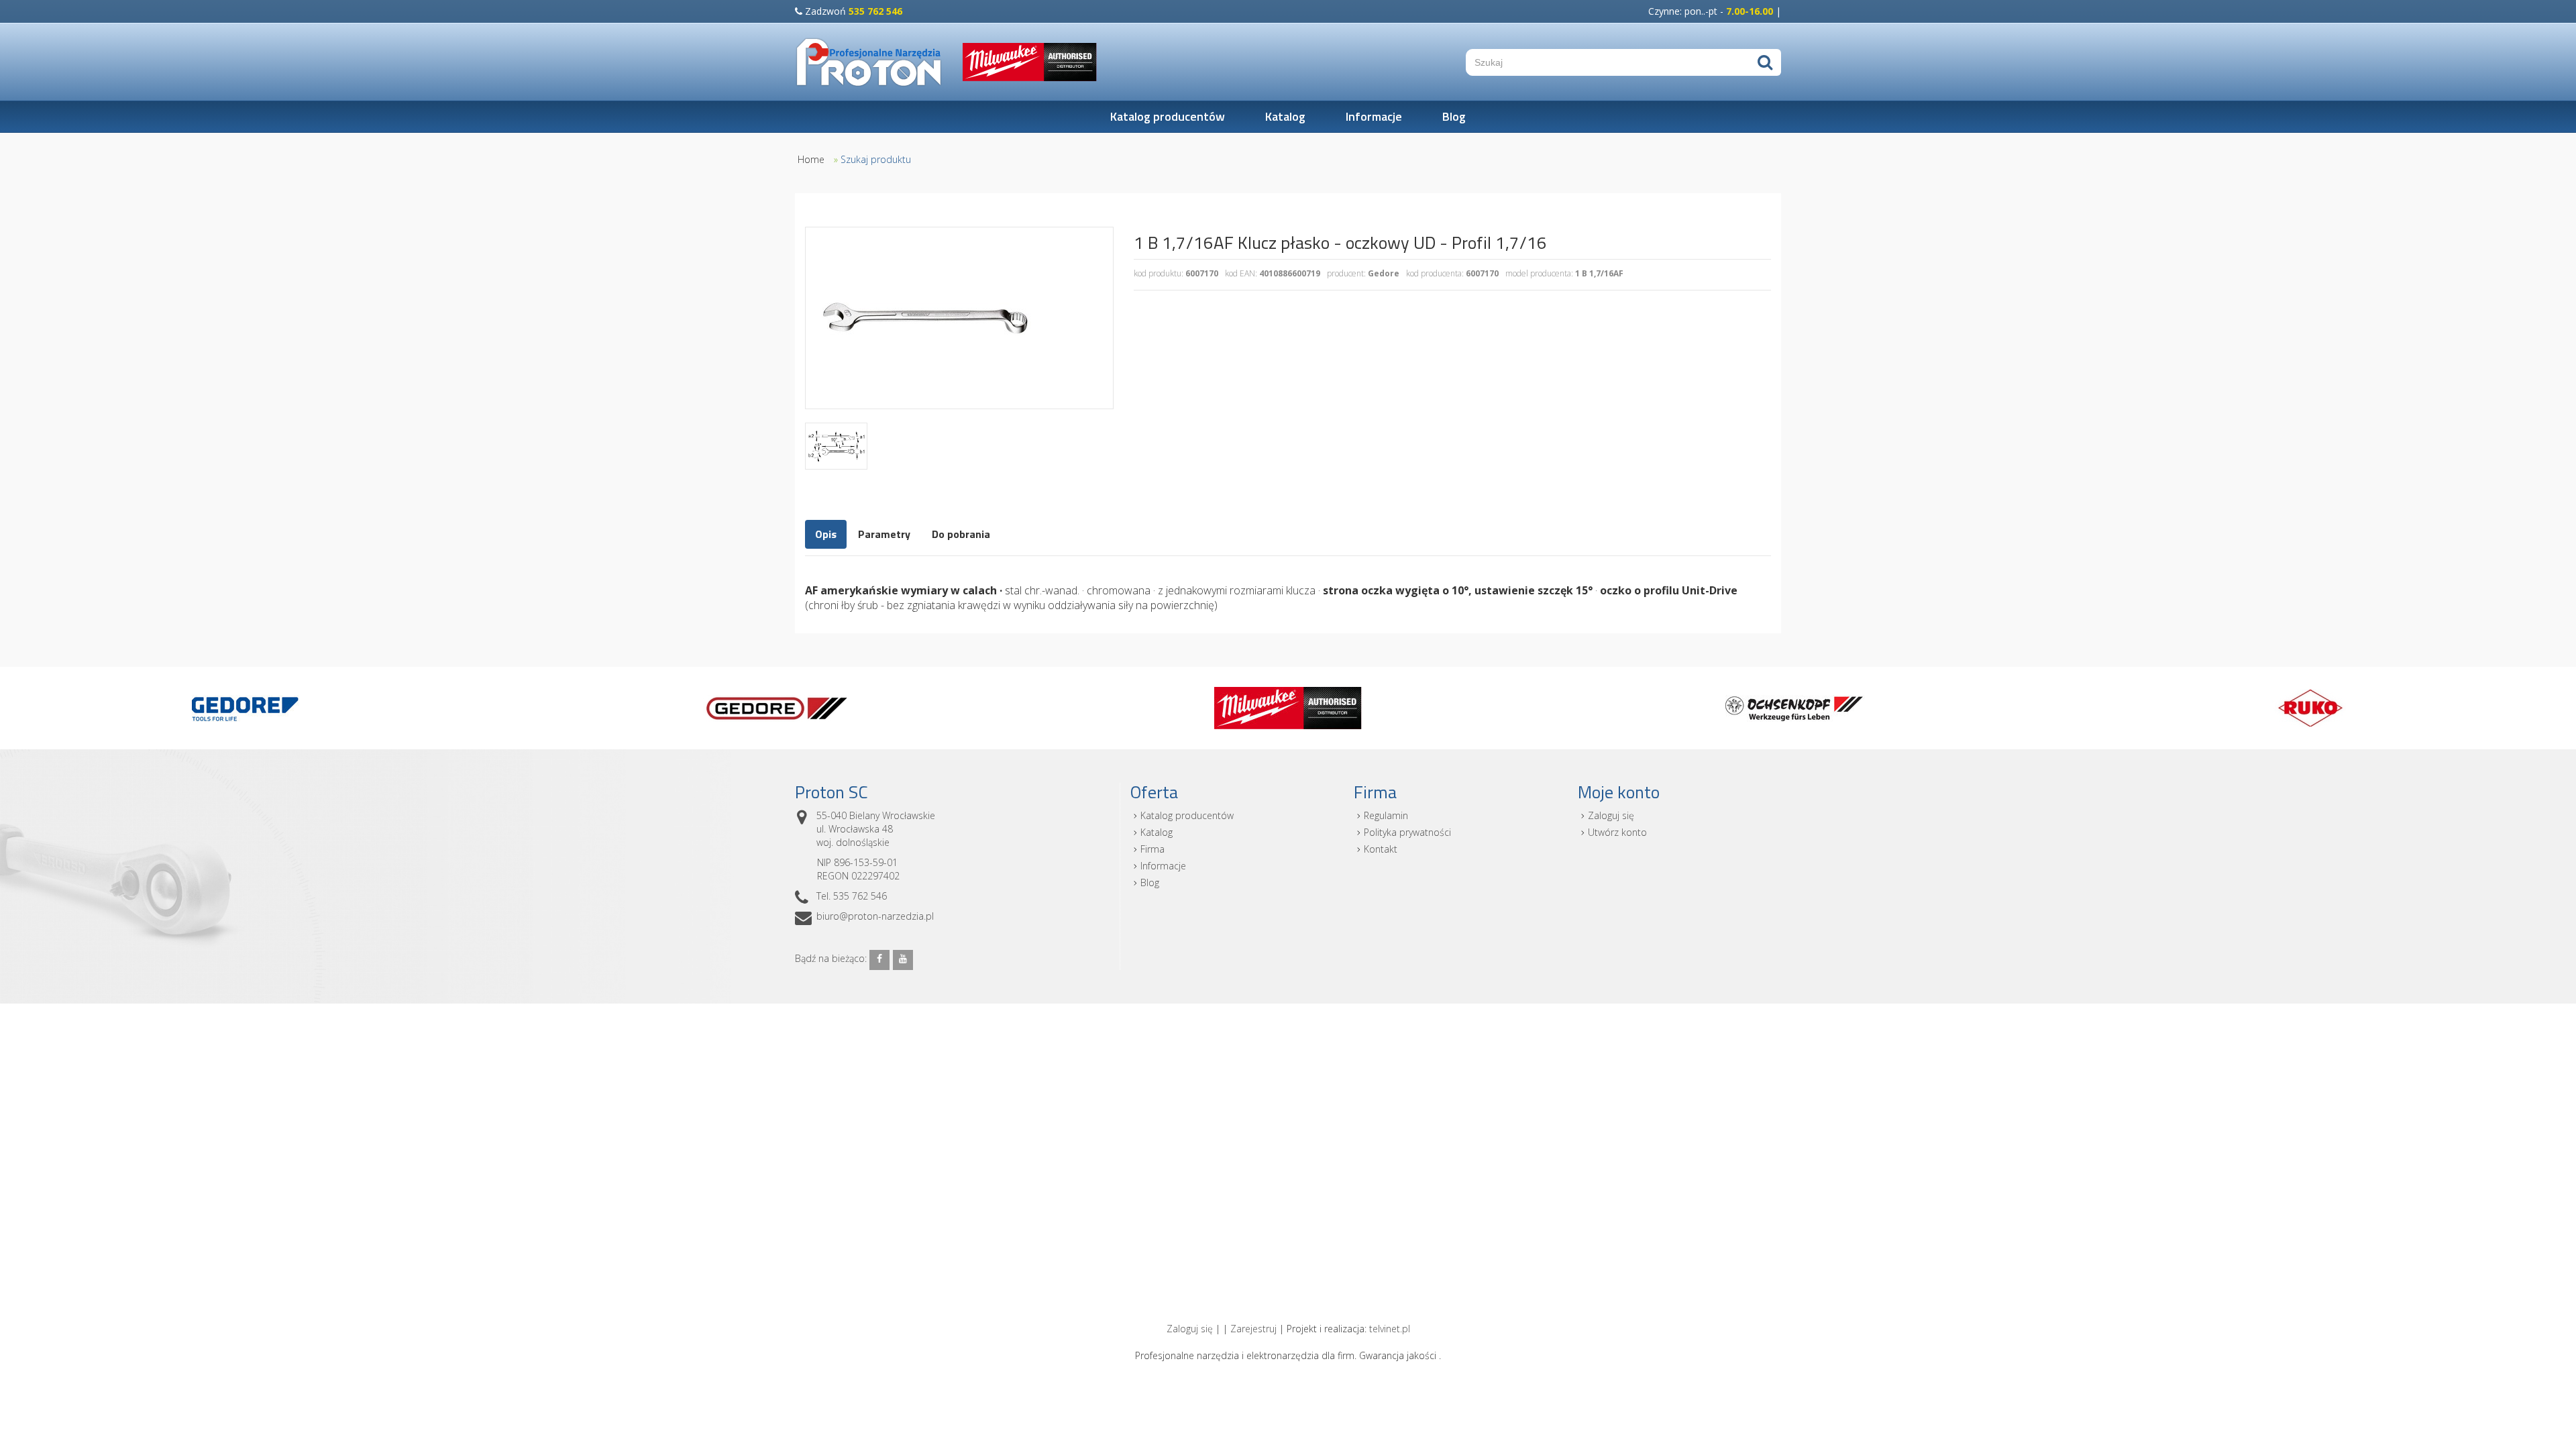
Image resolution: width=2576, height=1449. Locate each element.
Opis (826, 534)
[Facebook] (879, 960)
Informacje (1374, 116)
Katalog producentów (1168, 116)
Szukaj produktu (876, 159)
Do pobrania (961, 534)
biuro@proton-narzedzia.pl (875, 916)
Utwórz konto (1617, 832)
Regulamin (1386, 815)
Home (811, 159)
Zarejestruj (1253, 1329)
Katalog (1285, 116)
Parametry (884, 534)
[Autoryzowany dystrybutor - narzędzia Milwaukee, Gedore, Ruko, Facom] (869, 62)
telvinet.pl (1390, 1329)
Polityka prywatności (1407, 832)
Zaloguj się (1611, 815)
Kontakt (1381, 849)
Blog (1454, 116)
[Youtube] (903, 960)
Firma (1152, 849)
